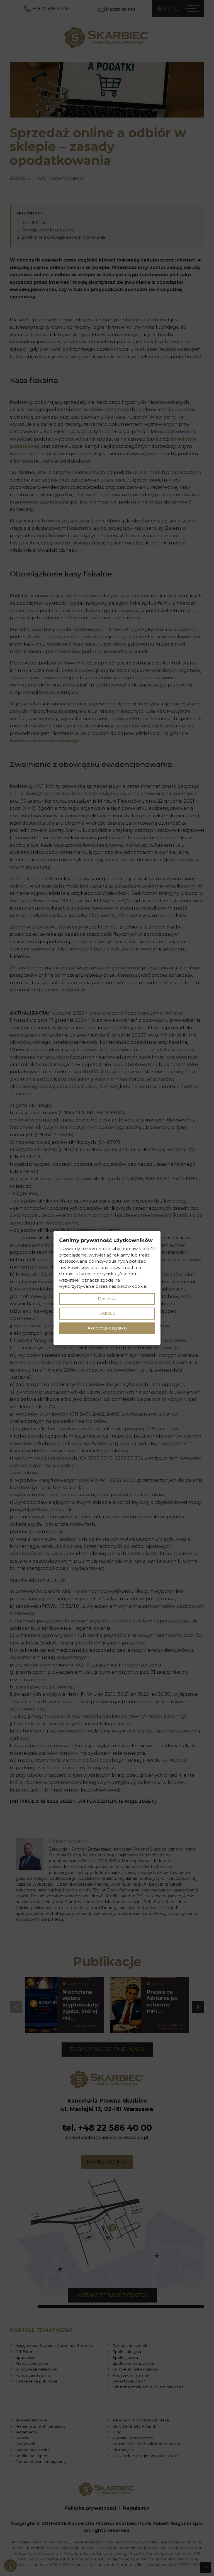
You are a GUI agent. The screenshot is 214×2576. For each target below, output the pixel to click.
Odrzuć (107, 1313)
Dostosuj (107, 1299)
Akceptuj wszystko (107, 1328)
